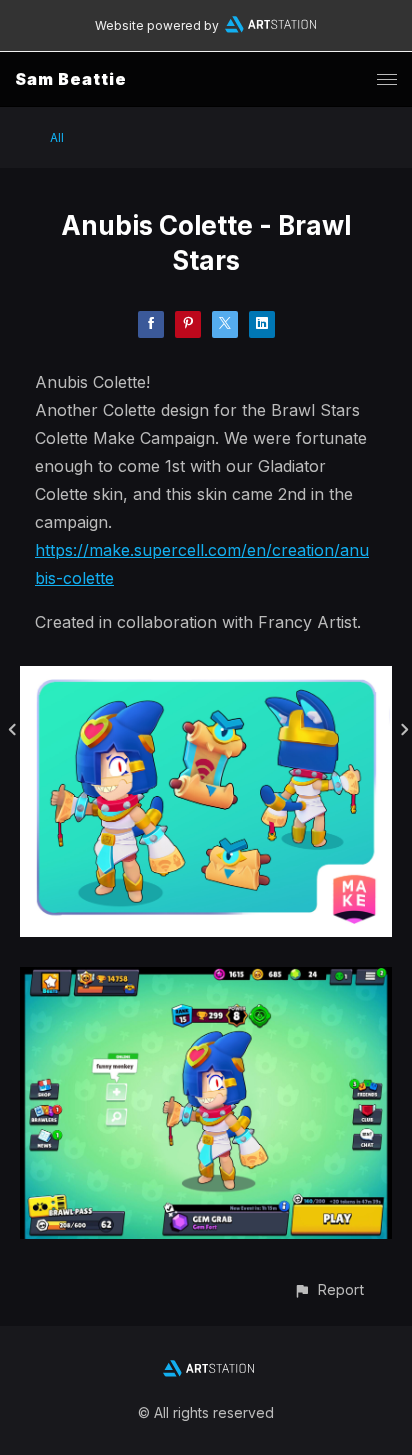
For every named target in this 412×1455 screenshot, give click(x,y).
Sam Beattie (71, 79)
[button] (328, 1289)
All (57, 137)
